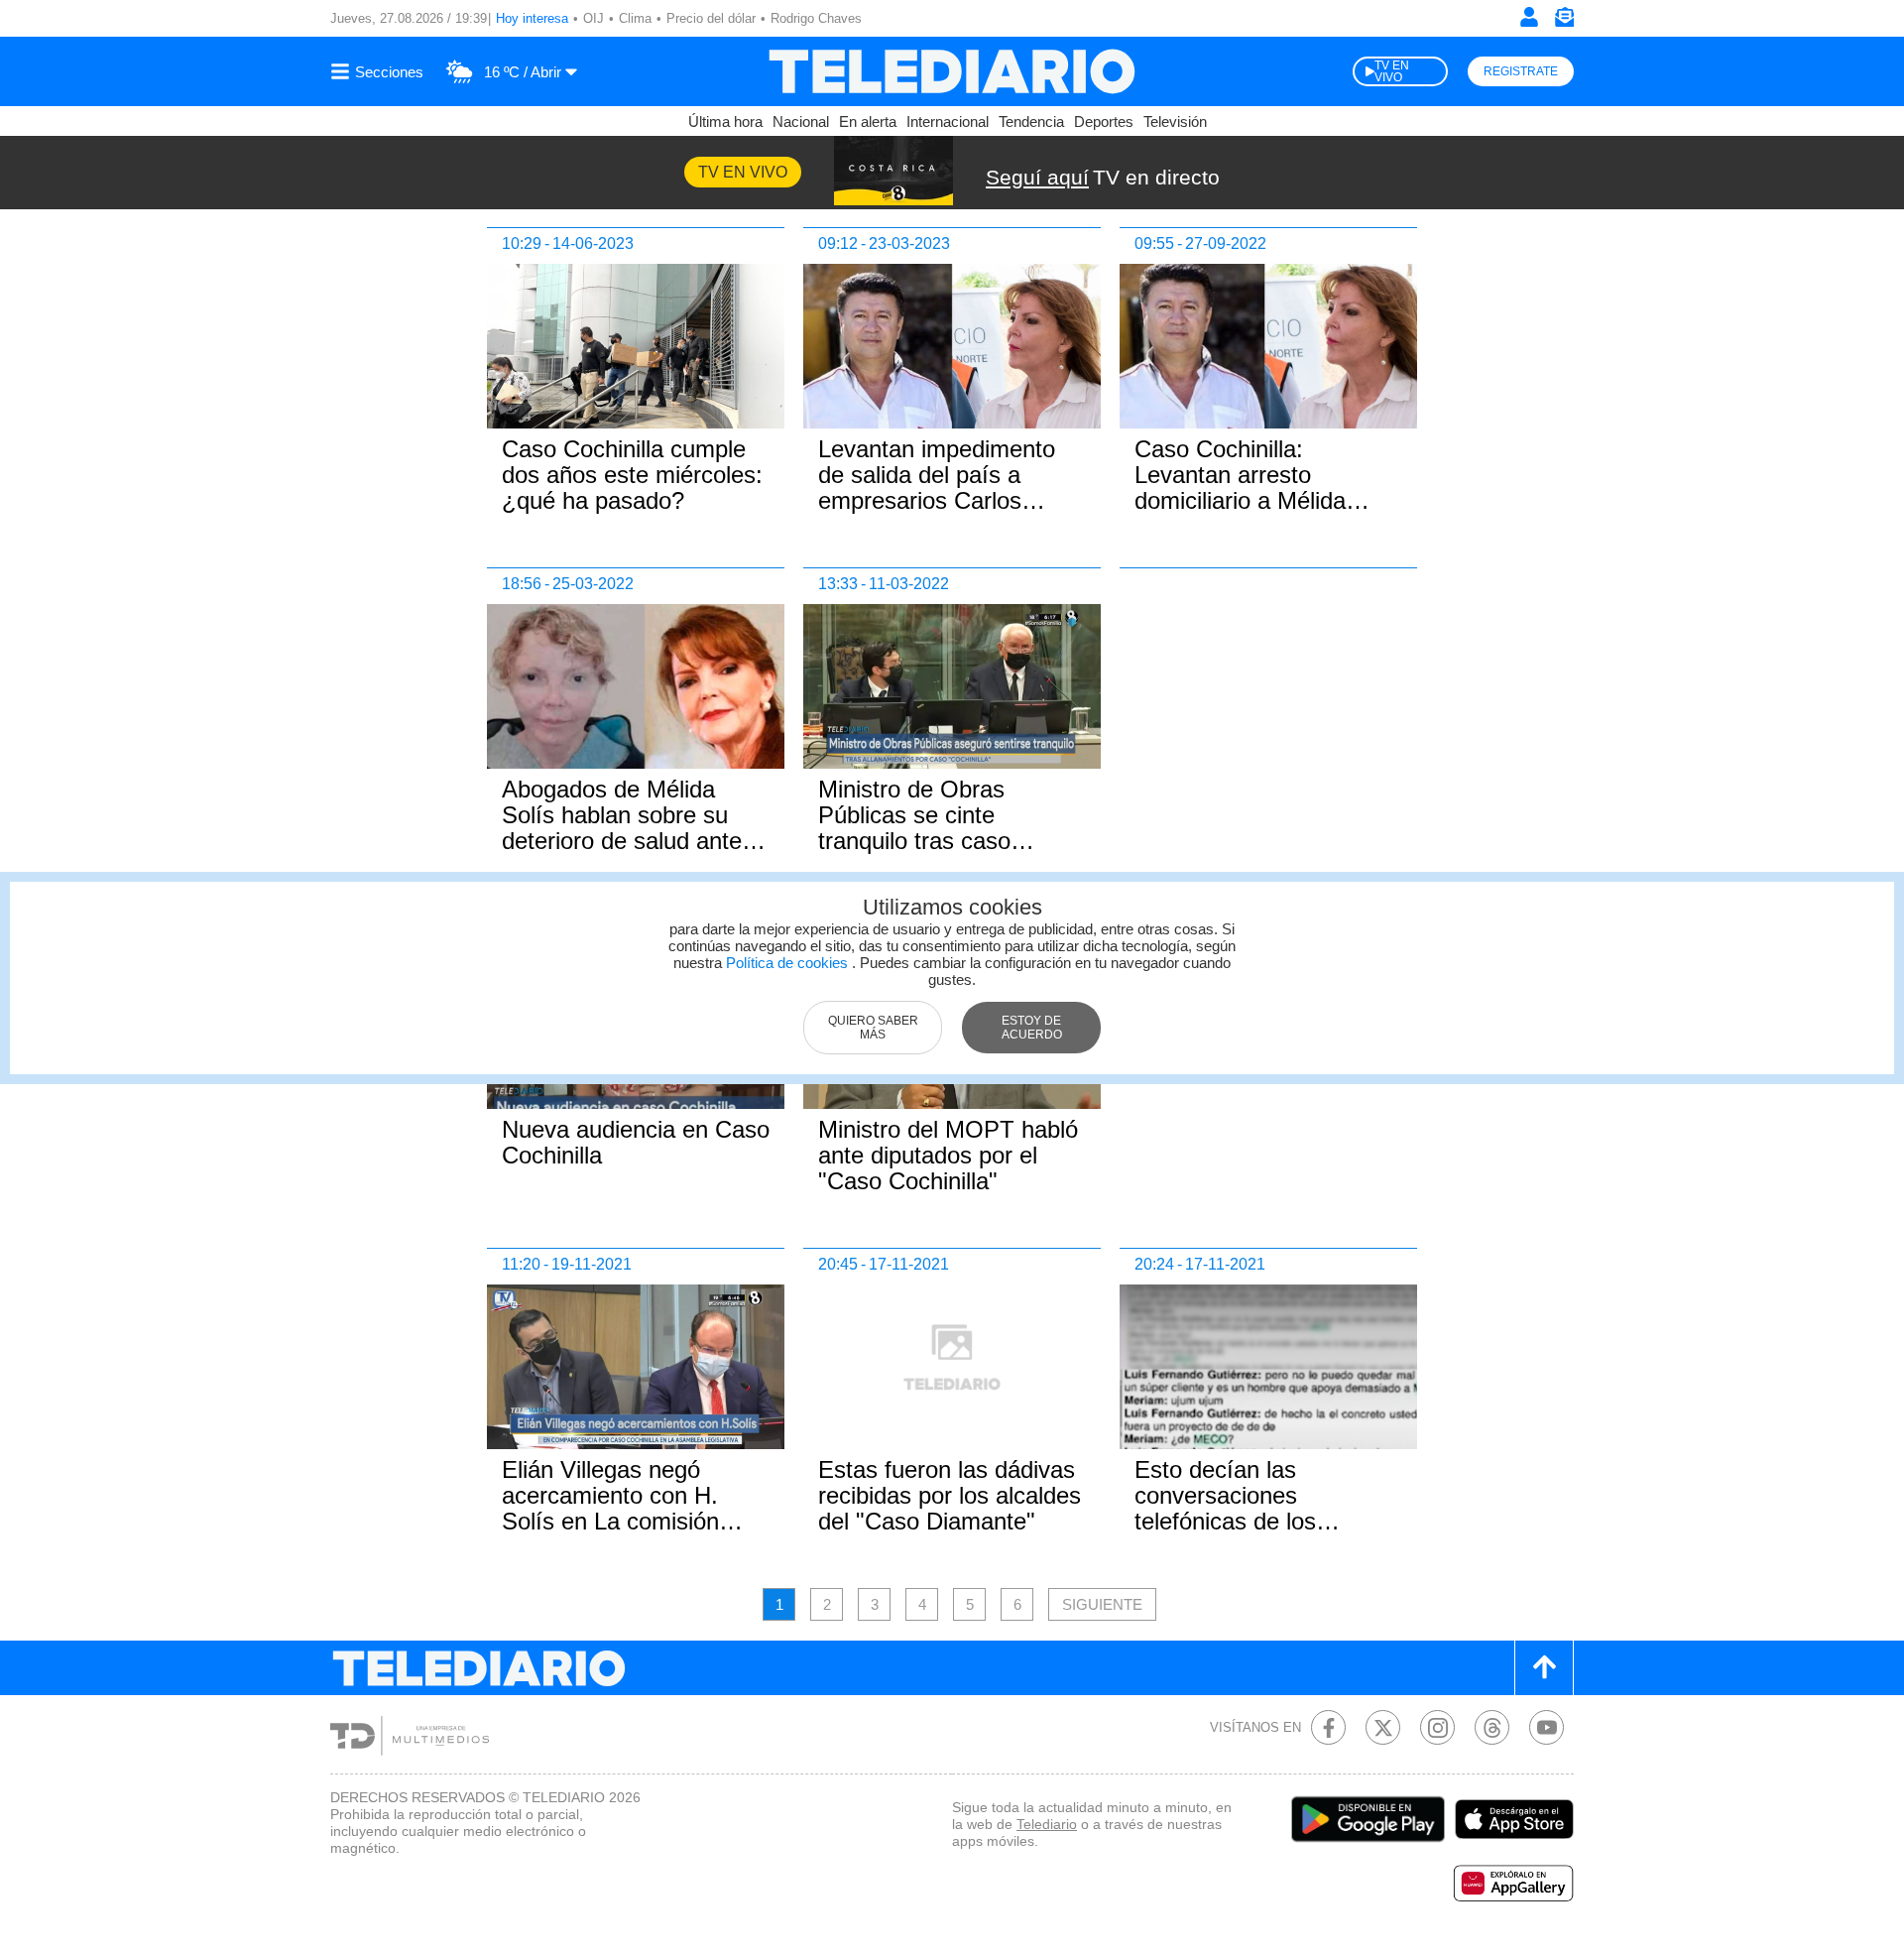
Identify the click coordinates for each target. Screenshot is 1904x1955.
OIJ (594, 18)
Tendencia (1031, 122)
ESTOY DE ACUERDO (1032, 1028)
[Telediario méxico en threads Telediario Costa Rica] (1492, 1727)
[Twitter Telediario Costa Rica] (1383, 1727)
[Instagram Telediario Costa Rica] (1437, 1727)
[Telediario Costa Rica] (952, 71)
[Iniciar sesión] (1529, 17)
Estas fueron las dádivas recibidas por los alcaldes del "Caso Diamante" (950, 1495)
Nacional (801, 122)
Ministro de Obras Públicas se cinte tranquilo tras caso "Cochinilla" (914, 828)
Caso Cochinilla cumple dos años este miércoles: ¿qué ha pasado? (632, 475)
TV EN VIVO (1392, 71)
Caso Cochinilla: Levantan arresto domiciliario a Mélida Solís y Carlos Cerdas (1249, 488)
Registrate (1521, 71)
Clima (635, 18)
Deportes (1104, 122)
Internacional (948, 122)
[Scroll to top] (1544, 1668)
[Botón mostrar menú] (380, 71)
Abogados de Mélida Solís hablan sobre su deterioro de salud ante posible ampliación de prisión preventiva (622, 841)
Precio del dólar (711, 18)
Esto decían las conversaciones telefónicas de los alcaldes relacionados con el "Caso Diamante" (1259, 1521)
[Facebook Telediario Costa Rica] (1328, 1727)
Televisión (1175, 122)
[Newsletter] (1564, 21)
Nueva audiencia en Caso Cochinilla (636, 1142)
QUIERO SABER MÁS (873, 1028)
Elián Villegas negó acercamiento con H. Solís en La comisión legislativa (610, 1508)
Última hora (725, 122)
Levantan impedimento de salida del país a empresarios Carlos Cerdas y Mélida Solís (937, 488)
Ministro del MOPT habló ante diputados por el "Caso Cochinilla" (948, 1155)
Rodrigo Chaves (816, 18)
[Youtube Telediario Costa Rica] (1547, 1727)
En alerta (868, 122)
